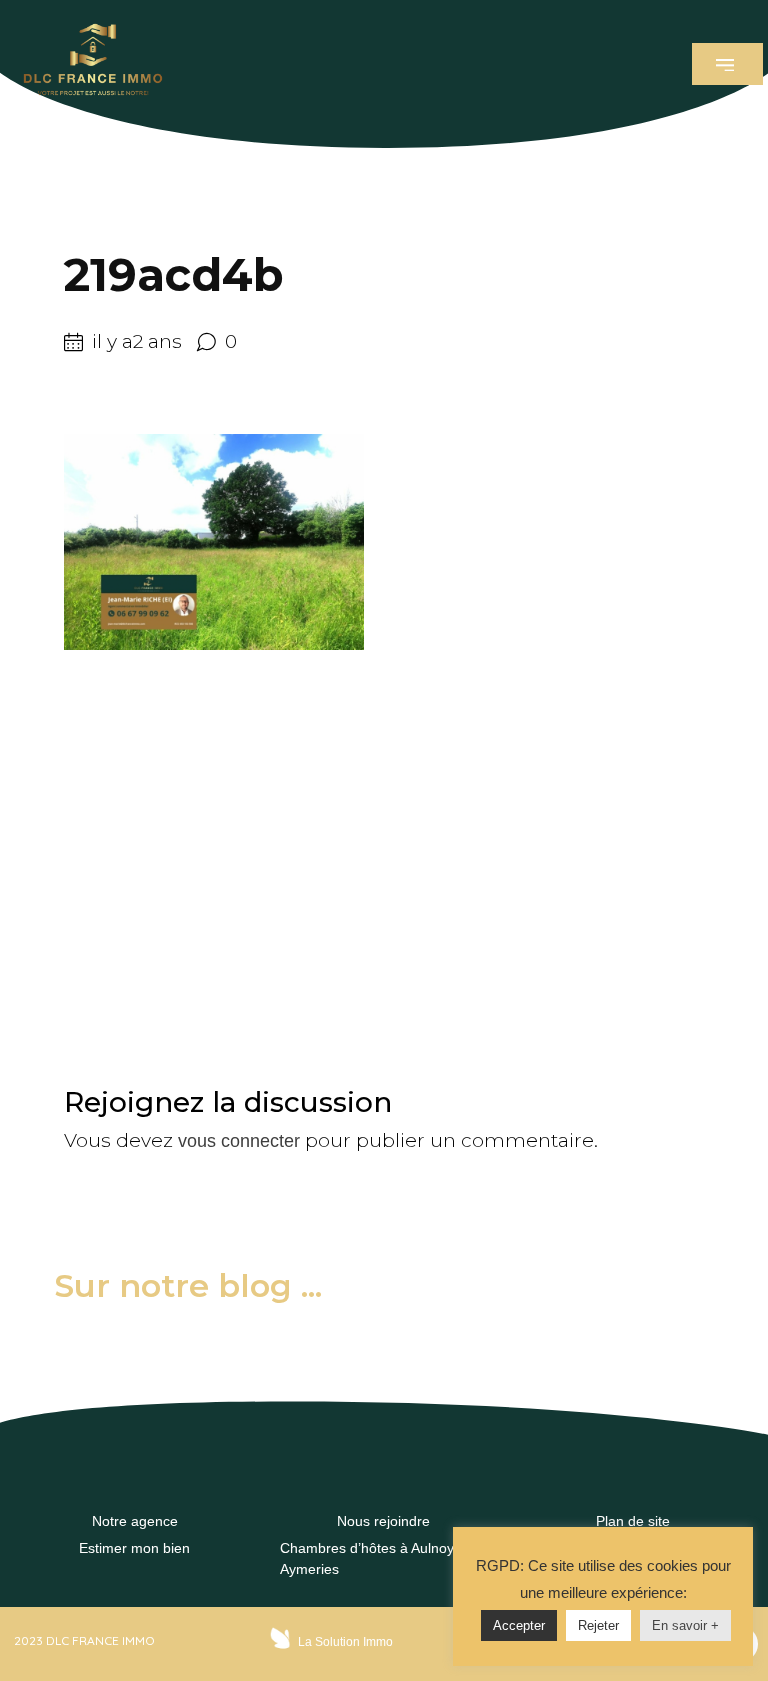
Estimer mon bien (134, 1548)
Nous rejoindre (383, 1521)
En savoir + (685, 1625)
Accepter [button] (519, 1625)
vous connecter (239, 1141)
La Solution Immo (345, 1642)
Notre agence (135, 1521)
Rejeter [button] (598, 1625)
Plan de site (633, 1521)
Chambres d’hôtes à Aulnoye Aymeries (371, 1558)
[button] (727, 64)
